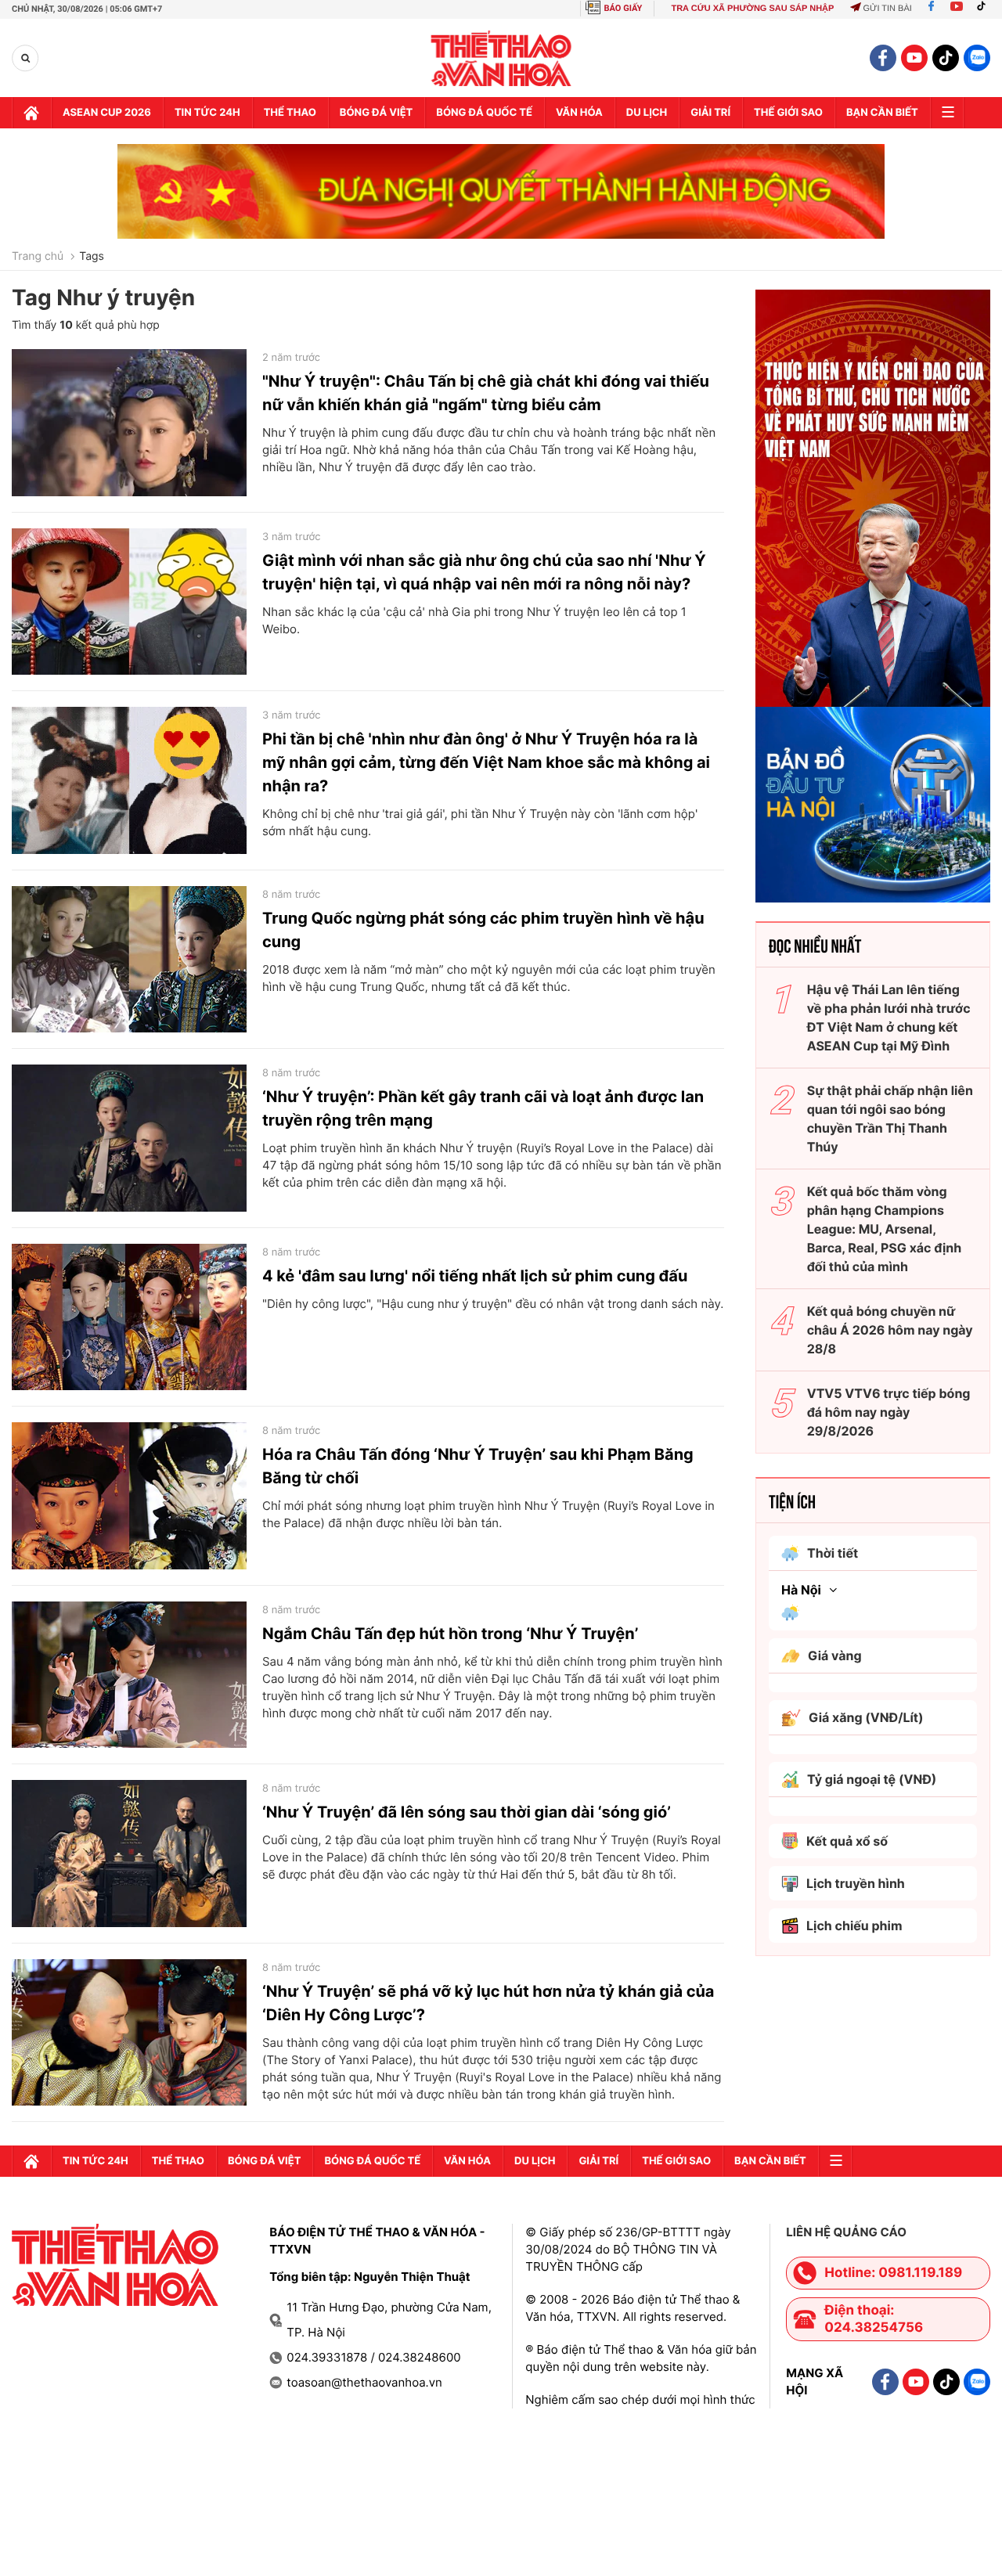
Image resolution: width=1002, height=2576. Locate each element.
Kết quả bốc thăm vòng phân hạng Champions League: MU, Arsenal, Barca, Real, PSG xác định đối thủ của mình (885, 1229)
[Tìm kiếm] (25, 58)
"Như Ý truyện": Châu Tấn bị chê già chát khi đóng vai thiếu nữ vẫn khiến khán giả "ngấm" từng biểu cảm (486, 393)
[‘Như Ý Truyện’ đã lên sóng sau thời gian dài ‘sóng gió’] (129, 1854)
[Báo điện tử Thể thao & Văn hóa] (501, 58)
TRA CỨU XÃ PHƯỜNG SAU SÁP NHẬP (752, 9)
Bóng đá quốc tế (484, 113)
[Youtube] (957, 9)
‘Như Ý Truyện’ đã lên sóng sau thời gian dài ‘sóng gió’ (467, 1812)
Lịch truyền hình (856, 1883)
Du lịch (647, 113)
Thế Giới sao (788, 113)
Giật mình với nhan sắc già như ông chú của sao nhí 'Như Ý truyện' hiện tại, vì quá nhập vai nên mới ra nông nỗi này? (484, 572)
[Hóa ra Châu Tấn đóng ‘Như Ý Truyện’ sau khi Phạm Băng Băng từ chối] (129, 1496)
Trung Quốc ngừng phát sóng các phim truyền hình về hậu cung (483, 930)
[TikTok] (985, 9)
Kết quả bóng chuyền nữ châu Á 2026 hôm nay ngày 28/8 (890, 1330)
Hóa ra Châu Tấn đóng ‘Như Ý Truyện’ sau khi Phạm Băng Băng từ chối (478, 1466)
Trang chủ (38, 257)
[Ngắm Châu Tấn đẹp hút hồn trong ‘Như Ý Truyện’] (129, 1675)
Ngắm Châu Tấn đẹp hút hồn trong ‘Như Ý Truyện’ (450, 1634)
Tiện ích (792, 1501)
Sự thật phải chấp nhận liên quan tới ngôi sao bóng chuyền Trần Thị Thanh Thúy (890, 1119)
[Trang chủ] (31, 113)
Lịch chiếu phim (854, 1926)
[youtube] (914, 58)
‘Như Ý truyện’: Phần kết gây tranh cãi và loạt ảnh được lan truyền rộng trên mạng (483, 1108)
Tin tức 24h (207, 113)
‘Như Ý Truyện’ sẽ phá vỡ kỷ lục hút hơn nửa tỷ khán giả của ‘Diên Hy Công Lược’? (488, 2003)
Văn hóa (579, 113)
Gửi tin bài (887, 9)
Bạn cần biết (882, 113)
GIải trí (710, 113)
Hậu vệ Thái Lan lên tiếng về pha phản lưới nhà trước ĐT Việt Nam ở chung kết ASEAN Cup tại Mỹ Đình (889, 1018)
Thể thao (290, 113)
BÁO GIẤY (624, 8)
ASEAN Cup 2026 (107, 113)
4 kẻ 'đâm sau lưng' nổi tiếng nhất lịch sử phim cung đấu (475, 1276)
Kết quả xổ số (847, 1841)
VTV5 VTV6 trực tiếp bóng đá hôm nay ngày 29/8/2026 (889, 1412)
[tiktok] (946, 58)
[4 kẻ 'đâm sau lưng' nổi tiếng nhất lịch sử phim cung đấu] (129, 1317)
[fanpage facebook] (883, 58)
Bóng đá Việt (376, 113)
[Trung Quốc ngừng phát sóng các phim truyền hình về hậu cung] (129, 960)
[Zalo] (977, 58)
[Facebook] (931, 9)
